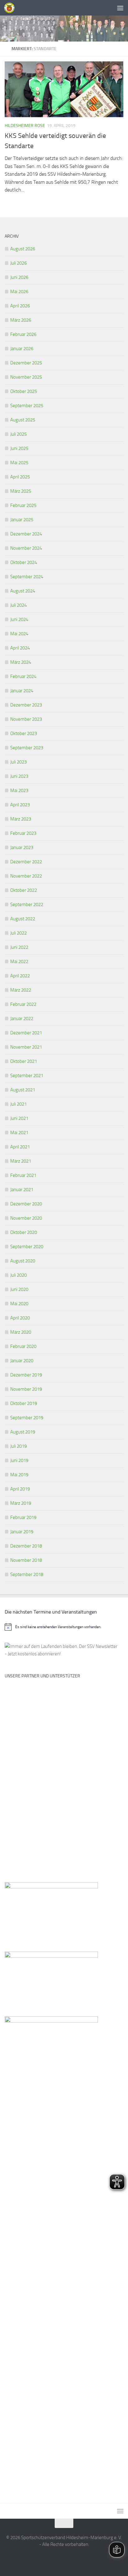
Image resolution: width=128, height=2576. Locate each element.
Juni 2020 (19, 1289)
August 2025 (23, 420)
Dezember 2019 (26, 1375)
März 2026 (21, 320)
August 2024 (23, 591)
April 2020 (20, 1318)
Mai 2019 (19, 1475)
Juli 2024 (18, 605)
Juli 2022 (18, 933)
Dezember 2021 (26, 1033)
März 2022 (21, 990)
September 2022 (27, 905)
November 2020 (26, 1218)
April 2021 (20, 1147)
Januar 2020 (22, 1361)
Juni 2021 (19, 1118)
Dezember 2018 (26, 1546)
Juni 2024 (19, 619)
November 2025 (26, 377)
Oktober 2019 (24, 1403)
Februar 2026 (23, 334)
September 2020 (27, 1247)
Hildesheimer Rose (25, 126)
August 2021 (23, 1090)
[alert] (64, 1627)
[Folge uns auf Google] (75, 2559)
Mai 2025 (19, 463)
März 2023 (21, 819)
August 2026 (23, 249)
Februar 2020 (23, 1346)
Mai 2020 (19, 1304)
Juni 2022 (19, 947)
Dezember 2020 (26, 1204)
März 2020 (21, 1332)
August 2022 (23, 919)
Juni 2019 (19, 1460)
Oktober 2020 (24, 1232)
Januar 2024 (22, 691)
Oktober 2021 (24, 1061)
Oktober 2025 (24, 391)
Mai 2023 (19, 790)
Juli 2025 (18, 434)
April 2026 (20, 306)
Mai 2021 (19, 1133)
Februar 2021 (23, 1175)
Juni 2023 (19, 776)
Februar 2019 (23, 1517)
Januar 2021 (22, 1190)
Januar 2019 (22, 1532)
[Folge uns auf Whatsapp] (64, 2559)
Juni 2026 (19, 277)
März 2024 (21, 662)
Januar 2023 (22, 848)
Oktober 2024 (24, 562)
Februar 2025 (23, 505)
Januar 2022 (22, 1019)
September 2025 (27, 406)
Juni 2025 (19, 448)
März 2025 (21, 491)
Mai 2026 (19, 292)
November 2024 (26, 548)
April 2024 (20, 648)
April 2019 (20, 1489)
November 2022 (26, 876)
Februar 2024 (23, 676)
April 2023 (20, 805)
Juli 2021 (18, 1104)
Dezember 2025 (26, 363)
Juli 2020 (18, 1275)
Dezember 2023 (26, 705)
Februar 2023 (23, 833)
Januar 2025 (22, 520)
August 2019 (23, 1432)
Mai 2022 (19, 962)
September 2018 (27, 1574)
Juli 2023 (18, 762)
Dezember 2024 (26, 534)
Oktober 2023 (24, 733)
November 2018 (26, 1560)
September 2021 (27, 1076)
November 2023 (26, 719)
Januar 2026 (22, 349)
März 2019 (21, 1503)
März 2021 (21, 1161)
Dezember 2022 (26, 862)
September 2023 (27, 748)
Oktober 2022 (24, 890)
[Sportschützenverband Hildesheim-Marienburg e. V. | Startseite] (11, 8)
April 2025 (20, 477)
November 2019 (26, 1389)
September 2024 (27, 577)
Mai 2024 (19, 634)
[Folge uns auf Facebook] (53, 2559)
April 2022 (20, 976)
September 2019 (27, 1418)
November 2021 (26, 1047)
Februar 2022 (23, 1004)
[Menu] (120, 8)
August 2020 (23, 1261)
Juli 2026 (18, 263)
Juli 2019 (18, 1446)
